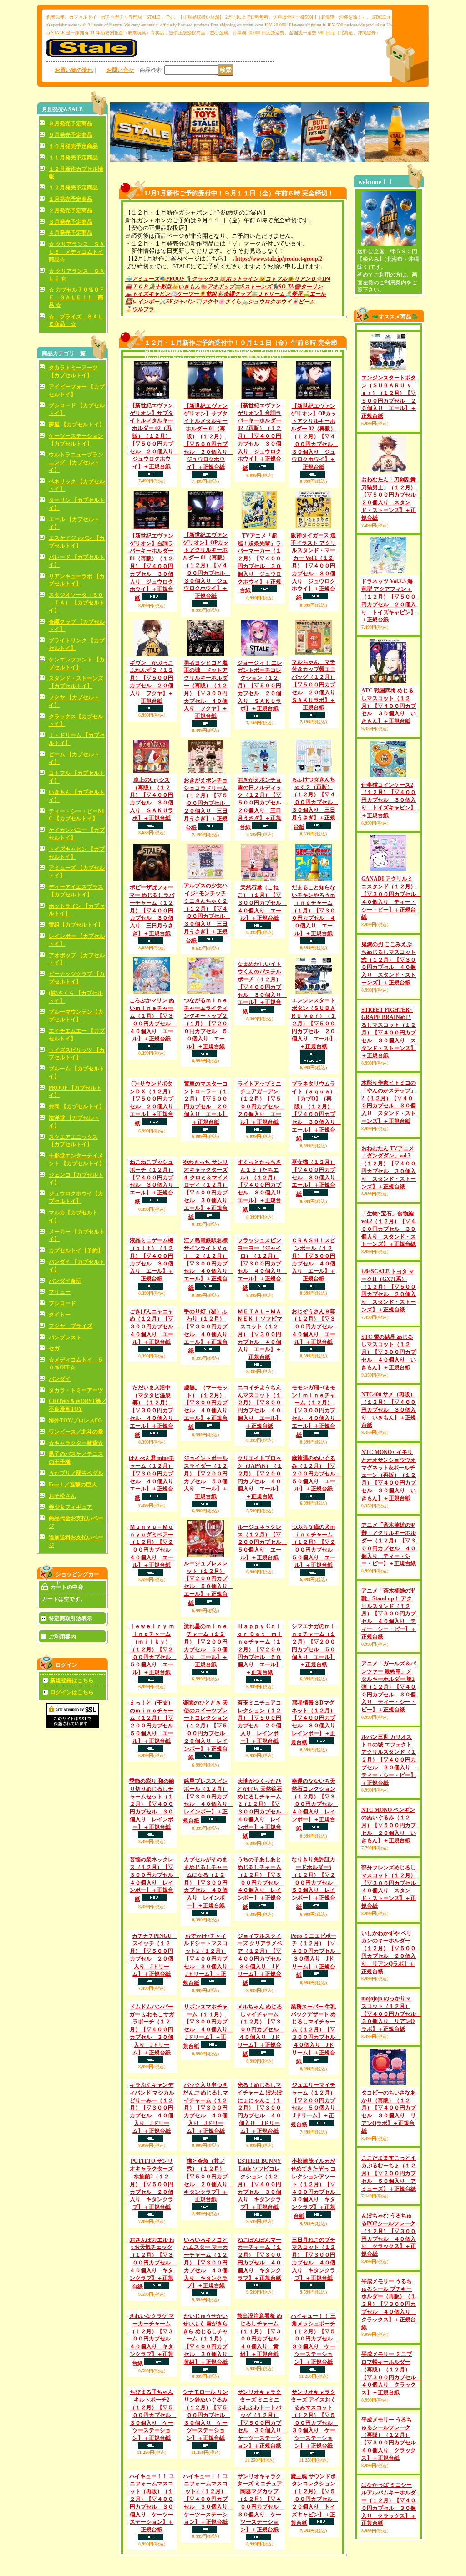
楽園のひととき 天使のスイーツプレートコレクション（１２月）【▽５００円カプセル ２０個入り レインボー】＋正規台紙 (207, 1889)
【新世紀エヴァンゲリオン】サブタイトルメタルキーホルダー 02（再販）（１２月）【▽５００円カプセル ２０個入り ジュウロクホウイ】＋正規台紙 (154, 436)
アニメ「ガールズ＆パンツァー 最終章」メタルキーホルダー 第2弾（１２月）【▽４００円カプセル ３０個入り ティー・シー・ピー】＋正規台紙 (389, 1759)
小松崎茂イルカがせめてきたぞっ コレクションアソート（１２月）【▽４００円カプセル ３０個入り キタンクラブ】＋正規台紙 (316, 2527)
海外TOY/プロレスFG (75, 1420)
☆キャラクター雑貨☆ (76, 1443)
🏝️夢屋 (294, 294)
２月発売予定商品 (71, 210)
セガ (54, 1348)
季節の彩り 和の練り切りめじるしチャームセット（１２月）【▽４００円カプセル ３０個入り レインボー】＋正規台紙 (152, 2031)
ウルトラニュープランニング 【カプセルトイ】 (76, 462)
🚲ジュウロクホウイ (266, 302)
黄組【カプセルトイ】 (76, 925)
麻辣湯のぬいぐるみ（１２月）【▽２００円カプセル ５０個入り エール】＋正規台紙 (316, 1562)
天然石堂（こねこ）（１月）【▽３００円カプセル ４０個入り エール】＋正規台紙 (262, 903)
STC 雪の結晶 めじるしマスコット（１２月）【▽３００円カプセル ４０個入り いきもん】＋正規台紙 (389, 1425)
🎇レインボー (142, 302)
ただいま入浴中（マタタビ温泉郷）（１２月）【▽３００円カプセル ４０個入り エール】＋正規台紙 (154, 1500)
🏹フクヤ (206, 302)
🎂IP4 (323, 279)
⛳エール (314, 294)
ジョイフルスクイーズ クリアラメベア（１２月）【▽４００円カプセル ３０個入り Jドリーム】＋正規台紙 (262, 2261)
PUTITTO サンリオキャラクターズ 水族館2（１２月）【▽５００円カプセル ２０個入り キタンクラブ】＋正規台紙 (152, 2522)
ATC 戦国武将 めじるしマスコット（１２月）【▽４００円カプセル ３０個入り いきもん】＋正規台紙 (389, 706)
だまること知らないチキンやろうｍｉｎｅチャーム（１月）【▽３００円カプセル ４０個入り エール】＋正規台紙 (314, 910)
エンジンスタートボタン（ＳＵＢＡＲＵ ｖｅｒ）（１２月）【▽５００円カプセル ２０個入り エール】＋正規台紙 (313, 1023)
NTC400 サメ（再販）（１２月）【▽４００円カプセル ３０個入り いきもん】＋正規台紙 (389, 1483)
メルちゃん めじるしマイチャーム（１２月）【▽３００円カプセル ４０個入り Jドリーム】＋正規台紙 (261, 2332)
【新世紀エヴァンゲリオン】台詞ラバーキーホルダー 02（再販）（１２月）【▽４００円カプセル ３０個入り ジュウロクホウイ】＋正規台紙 (259, 437)
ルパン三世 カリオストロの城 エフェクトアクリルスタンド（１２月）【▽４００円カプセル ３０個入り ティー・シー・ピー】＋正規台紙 (389, 1833)
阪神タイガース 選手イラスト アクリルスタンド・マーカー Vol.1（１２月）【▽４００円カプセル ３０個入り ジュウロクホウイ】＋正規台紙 (313, 566)
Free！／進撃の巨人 (73, 1485)
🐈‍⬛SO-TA (283, 287)
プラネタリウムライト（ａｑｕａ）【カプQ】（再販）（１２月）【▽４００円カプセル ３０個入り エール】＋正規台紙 (316, 1111)
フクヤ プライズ (71, 1326)
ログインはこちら (72, 1692)
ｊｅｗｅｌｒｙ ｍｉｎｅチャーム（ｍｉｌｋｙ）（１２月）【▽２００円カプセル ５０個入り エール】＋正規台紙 (153, 1780)
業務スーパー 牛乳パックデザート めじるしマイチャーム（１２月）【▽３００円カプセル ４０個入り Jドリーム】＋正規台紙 (316, 2336)
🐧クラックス (202, 279)
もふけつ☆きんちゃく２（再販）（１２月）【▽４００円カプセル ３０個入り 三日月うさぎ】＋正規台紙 (315, 803)
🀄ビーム (303, 302)
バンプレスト (65, 1337)
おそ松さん (62, 1496)
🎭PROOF (172, 279)
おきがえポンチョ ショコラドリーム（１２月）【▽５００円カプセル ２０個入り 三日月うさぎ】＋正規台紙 (207, 804)
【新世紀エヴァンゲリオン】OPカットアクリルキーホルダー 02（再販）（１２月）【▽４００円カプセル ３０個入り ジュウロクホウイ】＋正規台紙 (314, 436)
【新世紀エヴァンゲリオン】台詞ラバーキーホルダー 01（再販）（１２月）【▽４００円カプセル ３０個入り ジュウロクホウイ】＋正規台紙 (152, 567)
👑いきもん (186, 287)
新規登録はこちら (72, 1680)
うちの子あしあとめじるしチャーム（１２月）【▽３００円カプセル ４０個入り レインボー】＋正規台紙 (261, 2148)
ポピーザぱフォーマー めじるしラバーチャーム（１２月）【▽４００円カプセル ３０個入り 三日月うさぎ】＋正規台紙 (152, 910)
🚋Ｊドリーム (268, 294)
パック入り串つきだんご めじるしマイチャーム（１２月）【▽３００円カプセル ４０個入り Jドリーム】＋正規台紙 (205, 2410)
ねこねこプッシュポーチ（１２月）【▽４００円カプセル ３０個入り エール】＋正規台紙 (154, 1182)
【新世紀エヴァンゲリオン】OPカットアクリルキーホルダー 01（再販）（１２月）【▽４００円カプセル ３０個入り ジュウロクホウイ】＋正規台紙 (207, 565)
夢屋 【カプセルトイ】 (77, 425)
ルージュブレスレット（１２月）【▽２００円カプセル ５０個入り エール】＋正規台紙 (208, 1708)
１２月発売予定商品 (73, 188)
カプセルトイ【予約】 (76, 1250)
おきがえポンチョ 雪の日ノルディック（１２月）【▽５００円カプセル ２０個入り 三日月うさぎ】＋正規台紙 (262, 804)
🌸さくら (230, 302)
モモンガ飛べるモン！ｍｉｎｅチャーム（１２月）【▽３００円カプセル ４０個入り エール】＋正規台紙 (316, 1500)
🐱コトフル (273, 279)
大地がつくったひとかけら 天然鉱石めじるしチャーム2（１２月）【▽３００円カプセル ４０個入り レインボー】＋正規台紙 (262, 1995)
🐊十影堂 (160, 287)
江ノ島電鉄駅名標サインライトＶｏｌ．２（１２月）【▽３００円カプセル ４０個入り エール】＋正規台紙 (208, 1329)
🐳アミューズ (142, 279)
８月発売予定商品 (71, 123)
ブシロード (62, 1303)
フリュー (60, 1292)
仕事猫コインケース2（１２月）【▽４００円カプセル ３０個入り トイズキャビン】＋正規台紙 (389, 800)
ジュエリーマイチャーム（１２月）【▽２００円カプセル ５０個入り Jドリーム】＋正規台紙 (316, 2406)
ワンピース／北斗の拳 (76, 1432)
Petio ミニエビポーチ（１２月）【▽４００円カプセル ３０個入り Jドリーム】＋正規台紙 (316, 2221)
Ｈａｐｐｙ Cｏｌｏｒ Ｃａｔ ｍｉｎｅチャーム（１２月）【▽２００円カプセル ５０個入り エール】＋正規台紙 (260, 1780)
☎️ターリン (308, 287)
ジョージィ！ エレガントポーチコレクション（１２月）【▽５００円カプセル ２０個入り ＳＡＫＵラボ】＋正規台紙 (260, 686)
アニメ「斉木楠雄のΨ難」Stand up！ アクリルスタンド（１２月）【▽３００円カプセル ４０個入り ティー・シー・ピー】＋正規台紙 (389, 1687)
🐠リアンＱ (301, 279)
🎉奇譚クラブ (234, 294)
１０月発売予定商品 (73, 146)
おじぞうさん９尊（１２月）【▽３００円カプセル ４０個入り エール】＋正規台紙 (315, 1428)
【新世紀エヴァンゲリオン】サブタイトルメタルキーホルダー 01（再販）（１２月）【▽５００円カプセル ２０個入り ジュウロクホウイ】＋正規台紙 (208, 436)
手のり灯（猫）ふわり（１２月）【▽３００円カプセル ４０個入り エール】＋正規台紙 (208, 1433)
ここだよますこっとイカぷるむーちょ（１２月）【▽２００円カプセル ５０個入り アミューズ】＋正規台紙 (389, 2246)
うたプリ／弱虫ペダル (76, 1473)
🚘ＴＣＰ (137, 287)
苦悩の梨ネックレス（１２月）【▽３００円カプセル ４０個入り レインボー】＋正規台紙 (154, 2103)
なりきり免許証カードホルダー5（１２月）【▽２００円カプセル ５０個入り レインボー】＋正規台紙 (315, 2107)
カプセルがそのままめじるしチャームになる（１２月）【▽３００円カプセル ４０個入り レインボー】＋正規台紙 (206, 2148)
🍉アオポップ (217, 287)
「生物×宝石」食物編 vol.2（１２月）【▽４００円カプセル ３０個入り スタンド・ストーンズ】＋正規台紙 (389, 1265)
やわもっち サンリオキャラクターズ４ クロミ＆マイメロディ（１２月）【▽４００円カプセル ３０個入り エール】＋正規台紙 (208, 1190)
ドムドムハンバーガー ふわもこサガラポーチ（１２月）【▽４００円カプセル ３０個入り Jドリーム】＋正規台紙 (152, 2331)
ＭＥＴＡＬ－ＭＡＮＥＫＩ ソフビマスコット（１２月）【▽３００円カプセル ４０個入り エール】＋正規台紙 (260, 1400)
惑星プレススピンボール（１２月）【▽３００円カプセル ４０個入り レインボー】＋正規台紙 (208, 1987)
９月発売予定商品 (71, 135)
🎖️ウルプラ (139, 309)
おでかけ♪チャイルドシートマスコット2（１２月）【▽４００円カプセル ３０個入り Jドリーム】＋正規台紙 (208, 2225)
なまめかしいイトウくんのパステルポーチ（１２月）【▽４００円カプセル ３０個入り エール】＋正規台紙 (262, 988)
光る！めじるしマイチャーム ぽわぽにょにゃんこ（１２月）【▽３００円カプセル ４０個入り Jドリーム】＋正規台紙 (260, 2446)
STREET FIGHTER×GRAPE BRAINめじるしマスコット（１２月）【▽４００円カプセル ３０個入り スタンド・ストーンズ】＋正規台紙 (389, 1069)
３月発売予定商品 (71, 222)
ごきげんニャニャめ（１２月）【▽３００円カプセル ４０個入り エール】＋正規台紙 (154, 1392)
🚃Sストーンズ (253, 287)
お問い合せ (120, 70)
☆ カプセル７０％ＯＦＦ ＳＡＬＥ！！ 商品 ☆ (77, 297)
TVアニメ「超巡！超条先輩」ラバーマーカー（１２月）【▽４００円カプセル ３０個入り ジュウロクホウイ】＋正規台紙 (259, 563)
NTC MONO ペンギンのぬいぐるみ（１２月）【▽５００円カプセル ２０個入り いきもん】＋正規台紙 (389, 1898)
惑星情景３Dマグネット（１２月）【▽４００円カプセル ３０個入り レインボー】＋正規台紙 (316, 1882)
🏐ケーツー (185, 294)
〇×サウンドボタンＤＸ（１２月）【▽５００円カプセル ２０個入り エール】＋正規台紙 (154, 1104)
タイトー (60, 1315)
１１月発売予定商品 (73, 158)
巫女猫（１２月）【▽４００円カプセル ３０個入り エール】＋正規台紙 (316, 1178)
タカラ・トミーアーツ (76, 1390)
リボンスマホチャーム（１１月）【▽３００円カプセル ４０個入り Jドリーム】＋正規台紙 (208, 2328)
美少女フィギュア (71, 1507)
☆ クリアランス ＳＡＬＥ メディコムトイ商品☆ (77, 252)
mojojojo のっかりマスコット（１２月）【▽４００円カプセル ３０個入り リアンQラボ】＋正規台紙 (391, 2087)
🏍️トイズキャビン (148, 294)
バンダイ (60, 1379)
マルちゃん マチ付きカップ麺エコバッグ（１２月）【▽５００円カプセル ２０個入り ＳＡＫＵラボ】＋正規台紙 (316, 685)
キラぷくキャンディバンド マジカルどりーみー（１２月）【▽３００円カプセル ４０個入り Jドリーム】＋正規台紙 (152, 2410)
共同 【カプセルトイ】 (77, 1106)
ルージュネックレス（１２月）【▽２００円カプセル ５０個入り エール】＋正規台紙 (262, 1667)
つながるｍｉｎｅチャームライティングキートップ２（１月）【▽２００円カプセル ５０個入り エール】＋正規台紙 (206, 1023)
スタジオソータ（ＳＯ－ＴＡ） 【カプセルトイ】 (77, 603)
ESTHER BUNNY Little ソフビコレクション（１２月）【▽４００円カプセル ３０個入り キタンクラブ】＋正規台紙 (259, 2522)
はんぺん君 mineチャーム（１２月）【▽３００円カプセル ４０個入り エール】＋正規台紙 (154, 1567)
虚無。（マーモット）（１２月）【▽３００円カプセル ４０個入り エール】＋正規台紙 (208, 1496)
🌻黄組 (208, 294)
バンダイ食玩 (65, 1281)
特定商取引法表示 (71, 1618)
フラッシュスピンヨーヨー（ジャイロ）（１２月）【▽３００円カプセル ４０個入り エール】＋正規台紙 (262, 1293)
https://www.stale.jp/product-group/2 (279, 259)
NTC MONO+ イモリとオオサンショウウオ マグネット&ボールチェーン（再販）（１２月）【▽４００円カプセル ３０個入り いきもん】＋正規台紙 (389, 1548)
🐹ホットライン (239, 279)
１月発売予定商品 (71, 199)
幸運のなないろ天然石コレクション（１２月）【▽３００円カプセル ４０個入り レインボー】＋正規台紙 (315, 1991)
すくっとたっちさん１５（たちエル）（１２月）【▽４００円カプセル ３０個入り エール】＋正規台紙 (262, 1222)
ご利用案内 (62, 1637)
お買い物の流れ (74, 70)
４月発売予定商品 (71, 233)
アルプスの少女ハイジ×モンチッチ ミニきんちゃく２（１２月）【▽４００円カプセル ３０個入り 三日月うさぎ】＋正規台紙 (207, 913)
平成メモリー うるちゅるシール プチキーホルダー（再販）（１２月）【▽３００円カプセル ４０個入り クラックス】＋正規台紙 (389, 2377)
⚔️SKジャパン (177, 302)
